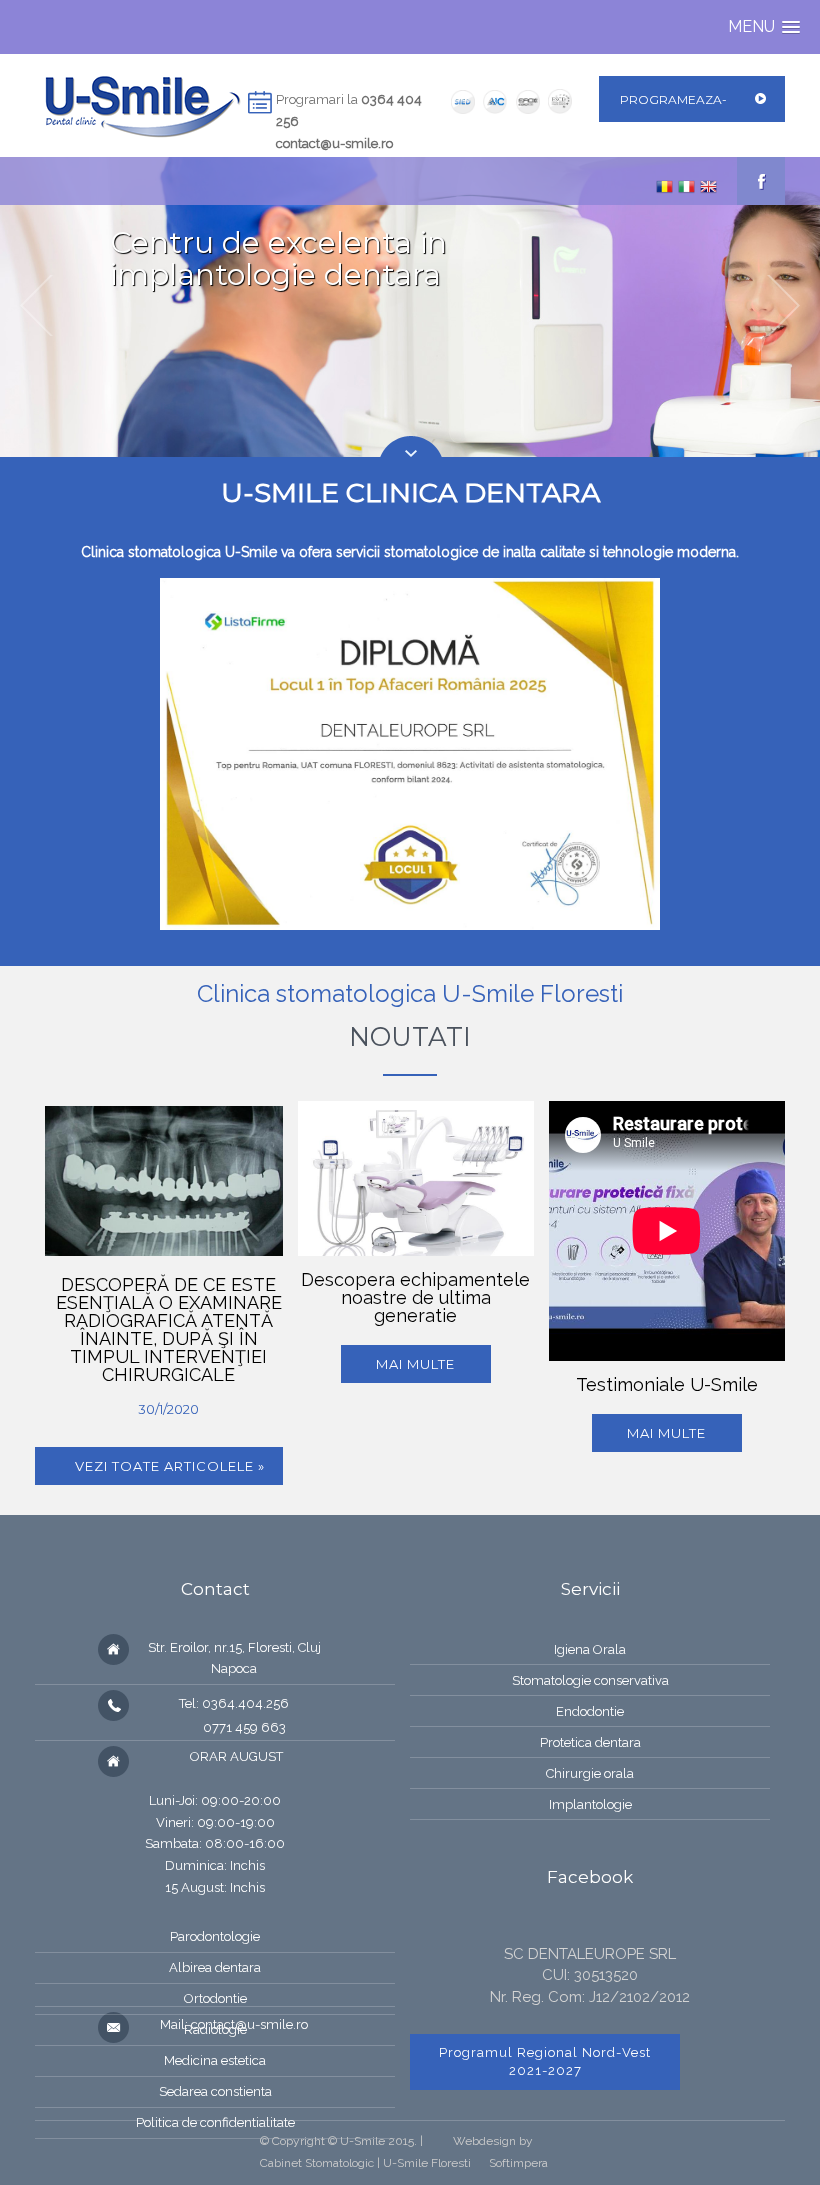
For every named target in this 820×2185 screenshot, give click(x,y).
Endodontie (590, 1711)
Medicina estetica (215, 2060)
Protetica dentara (590, 1742)
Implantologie (590, 1804)
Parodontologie (215, 1936)
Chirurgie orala (590, 1773)
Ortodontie (215, 1998)
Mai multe (415, 1364)
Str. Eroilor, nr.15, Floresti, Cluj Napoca (234, 1658)
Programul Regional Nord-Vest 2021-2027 (545, 2061)
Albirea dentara (215, 1967)
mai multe (666, 1433)
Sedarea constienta (215, 2091)
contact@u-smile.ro (334, 143)
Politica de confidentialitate (215, 2122)
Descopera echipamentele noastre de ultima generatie (415, 1297)
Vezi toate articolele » (170, 1466)
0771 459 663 (234, 1727)
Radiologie (215, 2029)
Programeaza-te (673, 122)
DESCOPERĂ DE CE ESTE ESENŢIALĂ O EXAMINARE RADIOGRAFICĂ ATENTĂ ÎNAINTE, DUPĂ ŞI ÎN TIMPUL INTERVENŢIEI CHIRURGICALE (169, 1329)
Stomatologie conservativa (590, 1680)
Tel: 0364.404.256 (234, 1703)
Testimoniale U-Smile (667, 1384)
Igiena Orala (590, 1649)
